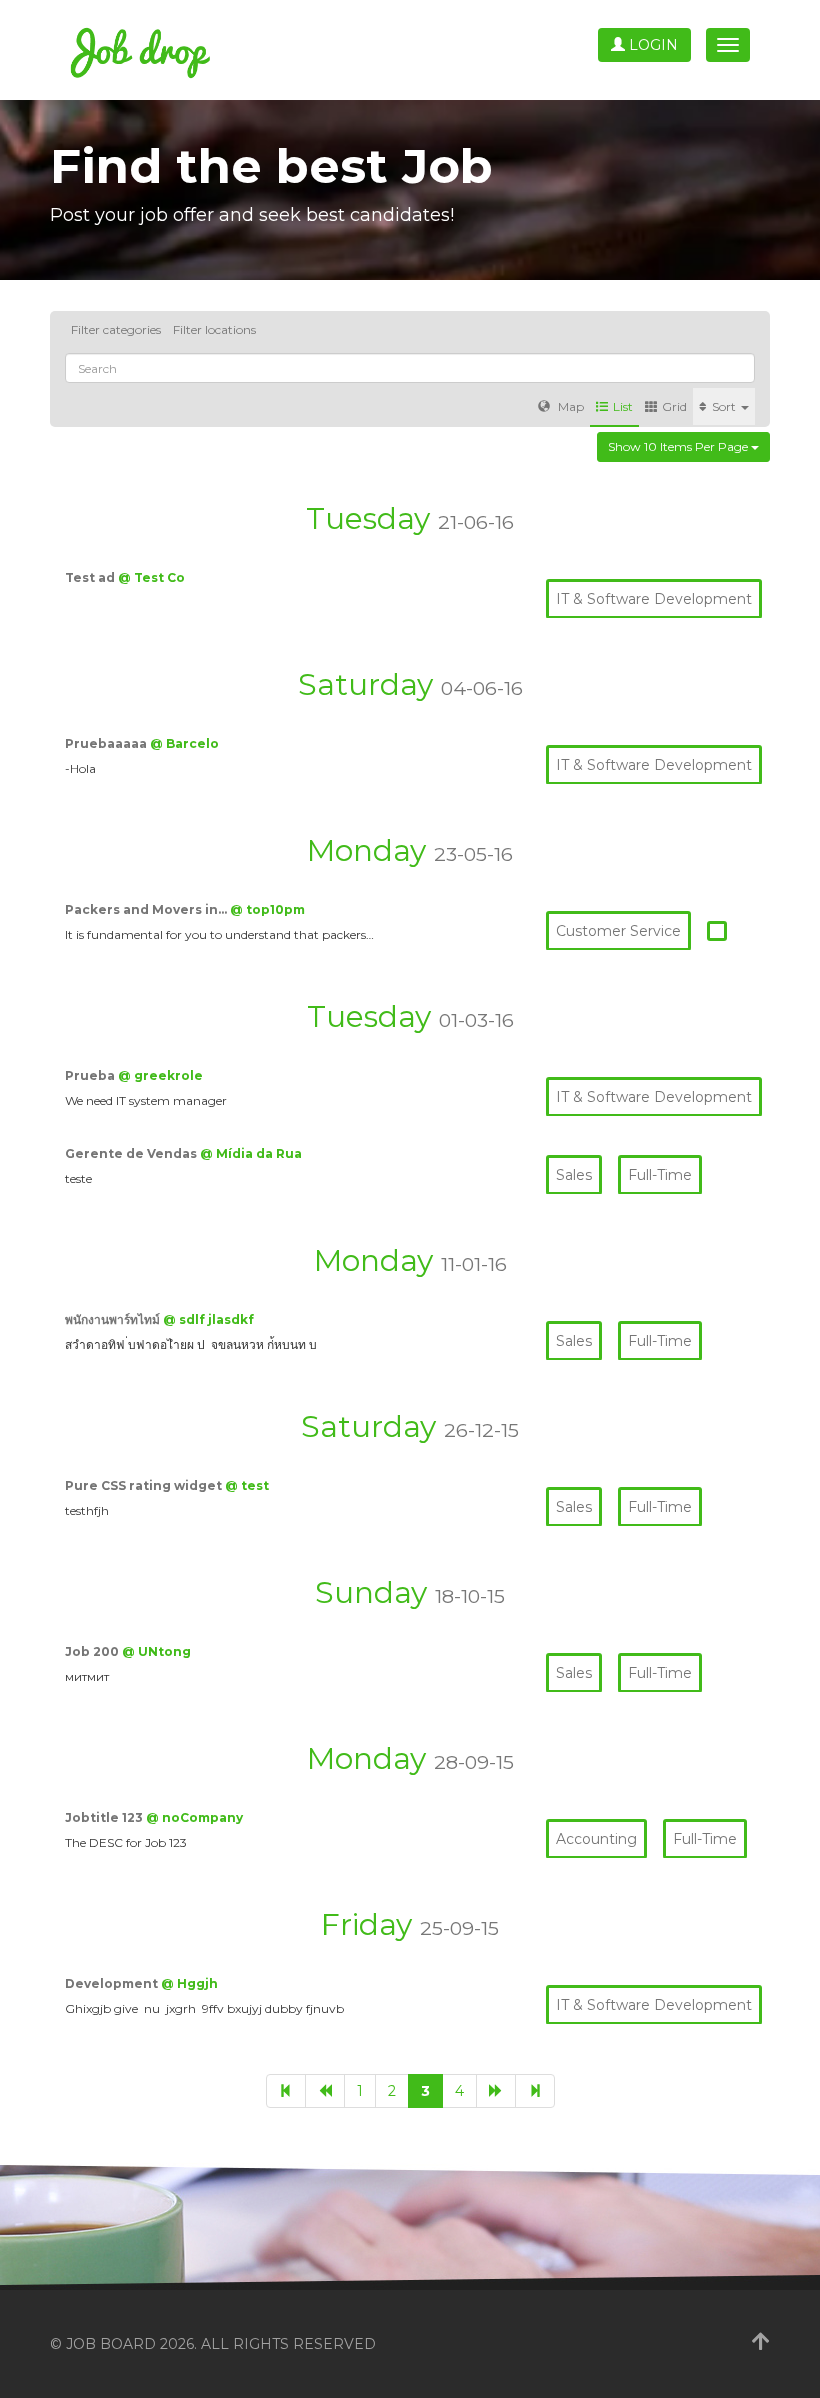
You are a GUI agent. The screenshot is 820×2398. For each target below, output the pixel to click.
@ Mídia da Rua (251, 1153)
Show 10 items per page (679, 446)
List (623, 406)
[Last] (535, 2091)
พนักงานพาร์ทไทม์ (114, 1319)
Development (113, 1983)
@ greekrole (160, 1075)
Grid (674, 406)
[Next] (496, 2091)
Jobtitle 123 (105, 1817)
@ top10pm (267, 909)
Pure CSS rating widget (145, 1485)
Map (569, 406)
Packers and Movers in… (147, 909)
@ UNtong (156, 1651)
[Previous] (325, 2091)
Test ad (91, 577)
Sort (725, 406)
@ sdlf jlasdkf (208, 1319)
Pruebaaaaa (107, 743)
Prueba (91, 1075)
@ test (247, 1485)
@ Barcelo (184, 743)
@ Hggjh (189, 1983)
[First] (286, 2091)
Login (651, 45)
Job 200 (93, 1651)
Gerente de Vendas (132, 1153)
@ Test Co (151, 577)
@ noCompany (194, 1817)
